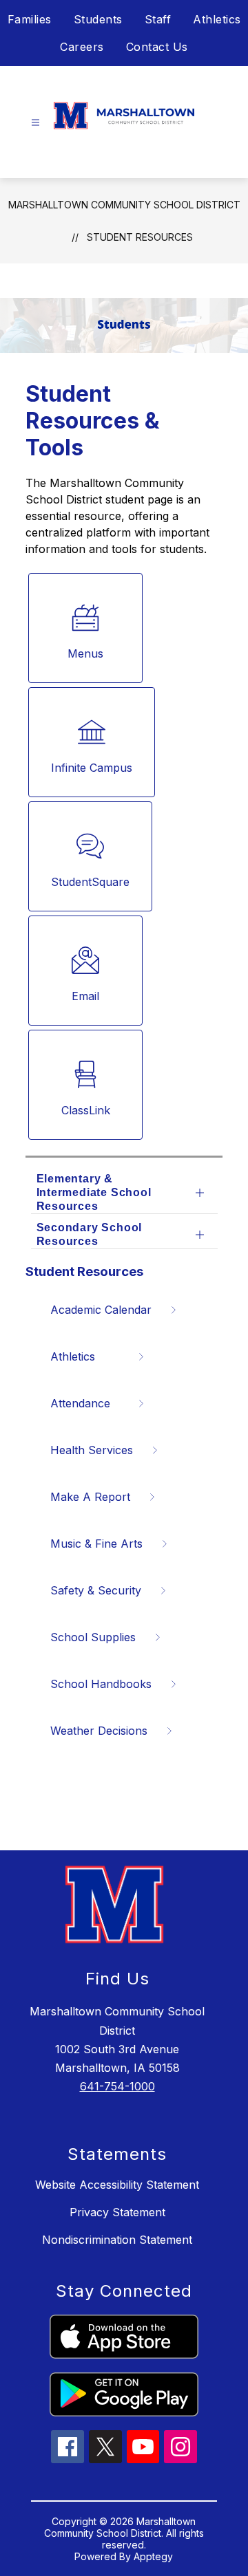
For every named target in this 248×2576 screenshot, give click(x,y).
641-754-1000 (117, 2086)
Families (30, 19)
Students (98, 19)
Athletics (217, 19)
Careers (82, 47)
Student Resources (140, 237)
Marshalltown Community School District (124, 205)
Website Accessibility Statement (117, 2185)
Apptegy (153, 2556)
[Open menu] (35, 123)
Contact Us (157, 47)
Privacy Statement (117, 2212)
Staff (158, 19)
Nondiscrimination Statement (117, 2240)
